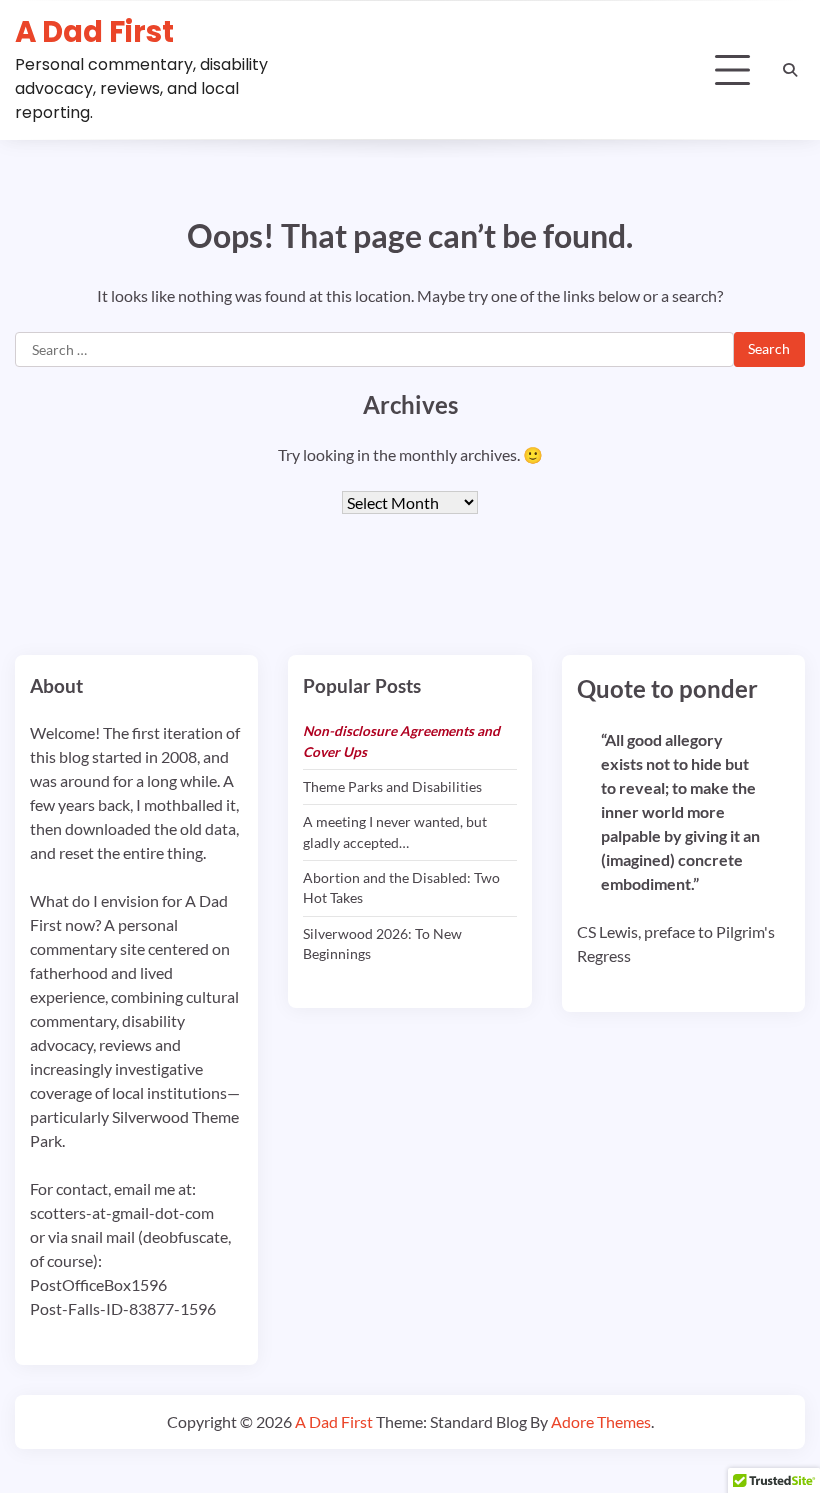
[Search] (790, 70)
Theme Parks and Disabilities (392, 787)
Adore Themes (601, 1421)
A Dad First (94, 31)
